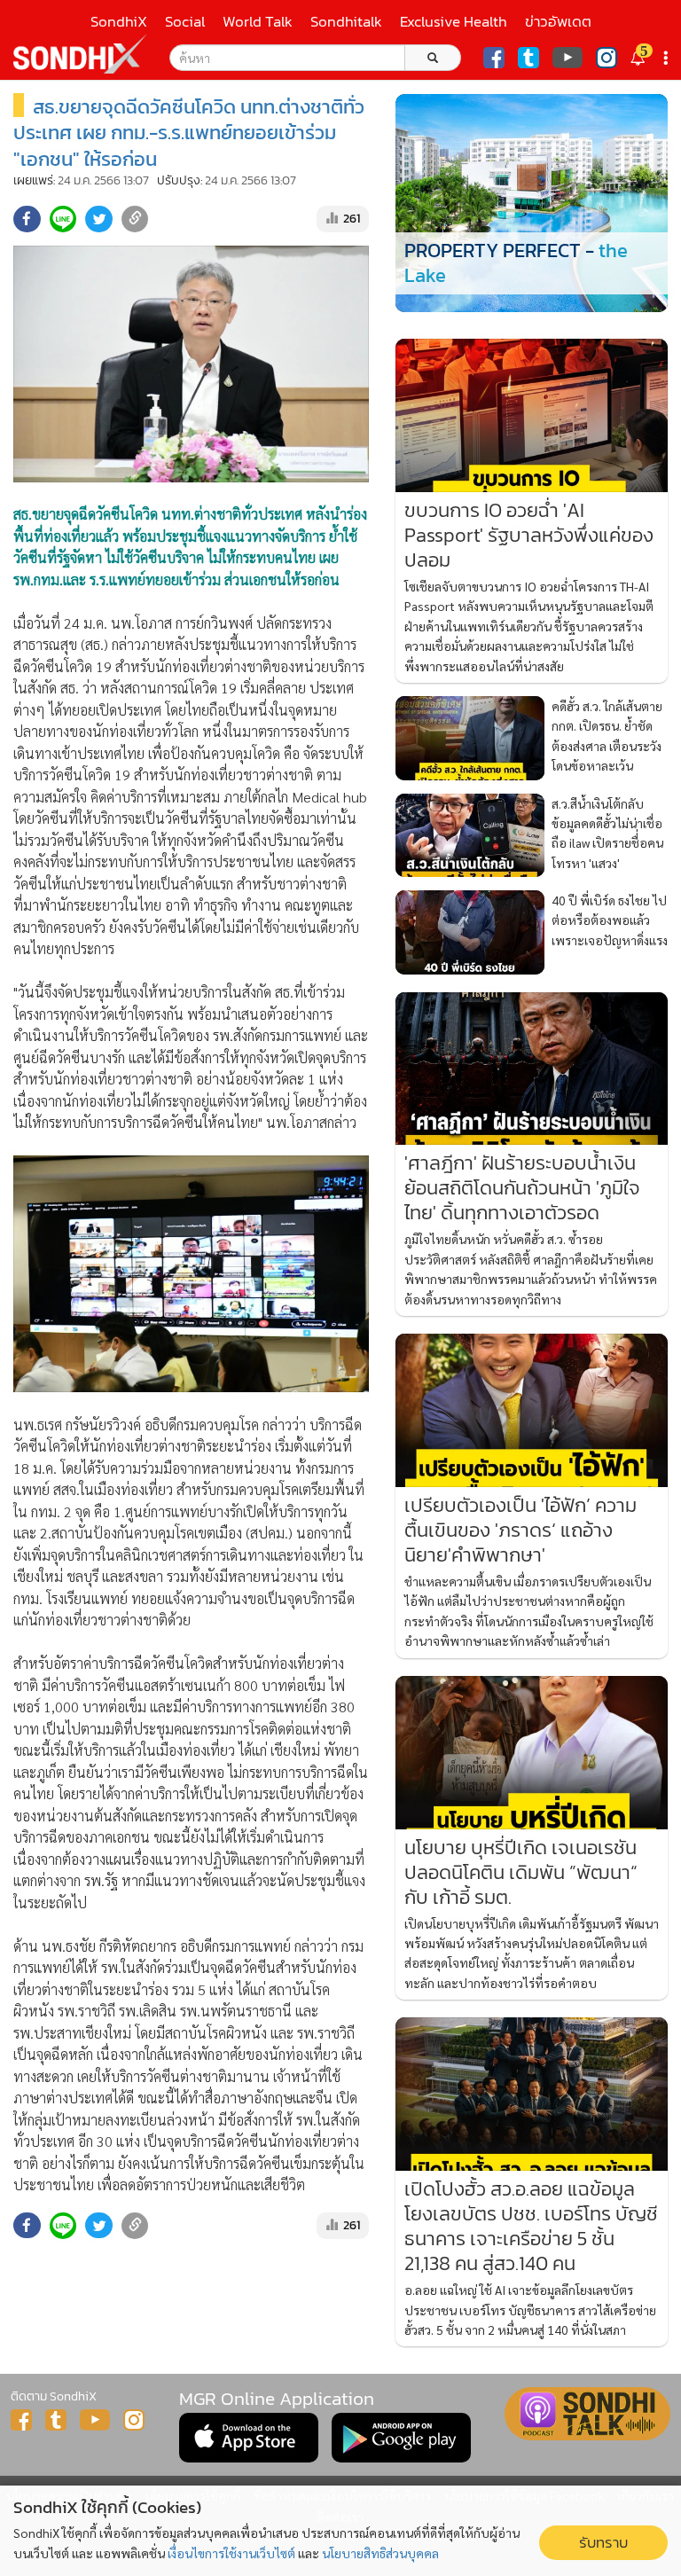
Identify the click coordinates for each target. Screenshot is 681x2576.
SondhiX (119, 22)
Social (185, 22)
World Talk (258, 22)
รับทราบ (603, 2543)
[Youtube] (567, 58)
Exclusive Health (454, 22)
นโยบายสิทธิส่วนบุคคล (380, 2553)
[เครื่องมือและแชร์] (668, 58)
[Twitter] (528, 58)
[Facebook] (494, 58)
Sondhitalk (346, 22)
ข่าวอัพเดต (558, 22)
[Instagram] (607, 58)
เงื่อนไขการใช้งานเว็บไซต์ (231, 2553)
